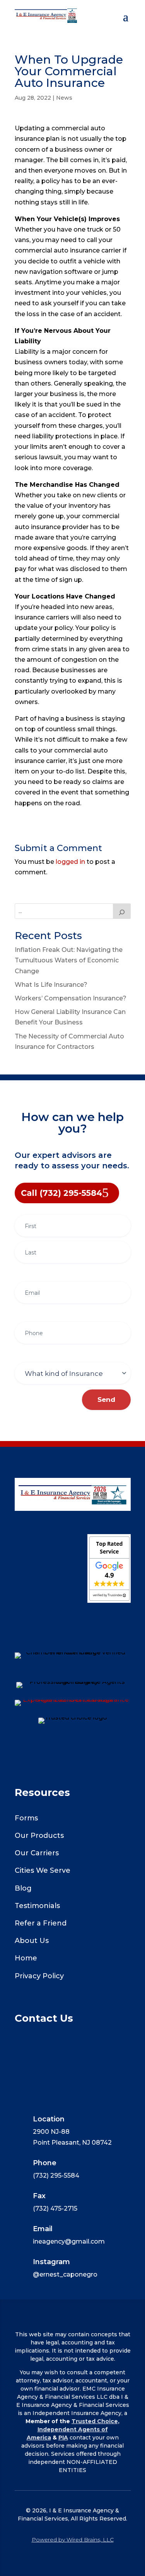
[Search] (122, 911)
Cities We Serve (43, 1870)
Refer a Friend (41, 1923)
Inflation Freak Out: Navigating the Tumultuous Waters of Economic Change (69, 960)
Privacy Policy (39, 1976)
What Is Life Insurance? (51, 985)
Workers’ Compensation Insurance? (71, 998)
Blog (23, 1888)
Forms (26, 1818)
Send (106, 1400)
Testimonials (37, 1906)
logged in (70, 862)
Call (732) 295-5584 (61, 1193)
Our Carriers (37, 1853)
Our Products (39, 1836)
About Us (32, 1941)
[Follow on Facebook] (73, 1626)
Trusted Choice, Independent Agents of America (73, 2429)
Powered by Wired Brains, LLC (73, 2540)
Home (26, 1958)
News (64, 98)
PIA (63, 2438)
